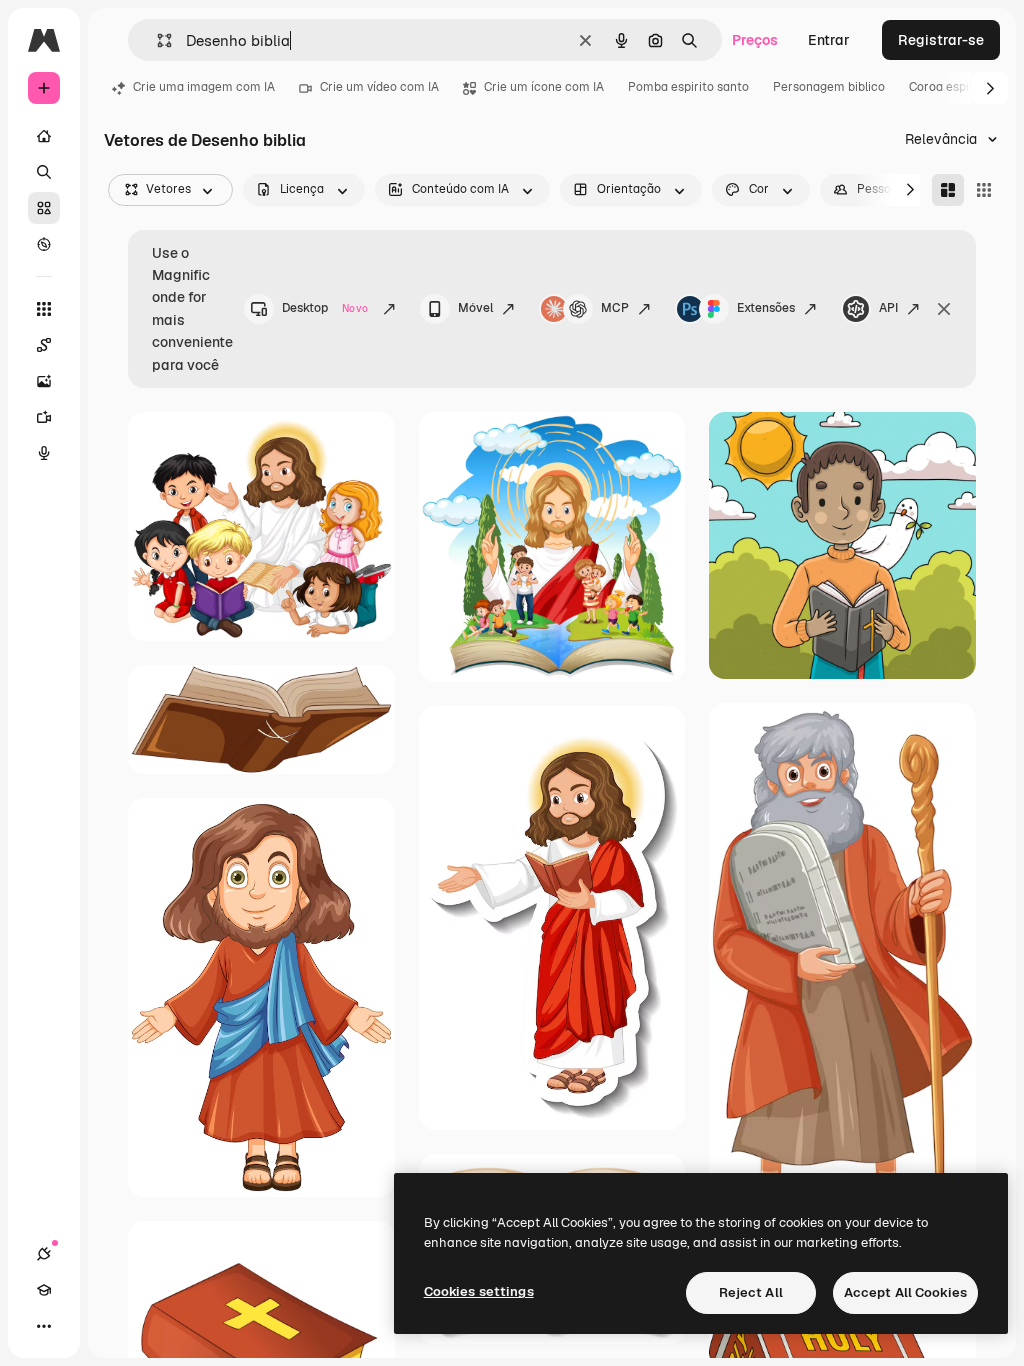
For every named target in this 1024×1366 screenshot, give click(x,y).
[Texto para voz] (44, 453)
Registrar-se (941, 40)
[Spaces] (44, 345)
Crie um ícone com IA (544, 87)
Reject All (751, 1292)
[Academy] (44, 1290)
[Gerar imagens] (44, 381)
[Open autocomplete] (156, 40)
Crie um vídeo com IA (379, 87)
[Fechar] (944, 309)
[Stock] (44, 208)
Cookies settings (479, 1291)
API (888, 308)
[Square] (984, 190)
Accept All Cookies (905, 1292)
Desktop (325, 308)
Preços (755, 40)
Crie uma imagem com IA (204, 87)
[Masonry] (948, 190)
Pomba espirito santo (688, 87)
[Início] (44, 136)
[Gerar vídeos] (44, 417)
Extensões (766, 308)
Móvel (475, 308)
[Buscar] (44, 172)
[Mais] (44, 1326)
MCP (615, 308)
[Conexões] (44, 1254)
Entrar (829, 40)
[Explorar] (44, 244)
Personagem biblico (829, 87)
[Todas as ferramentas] (44, 309)
